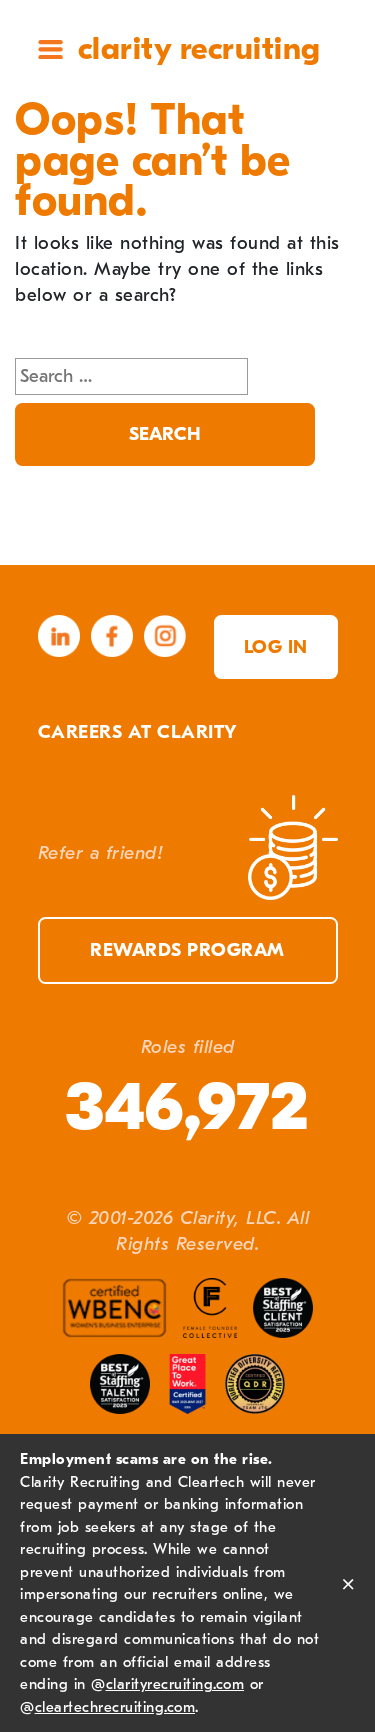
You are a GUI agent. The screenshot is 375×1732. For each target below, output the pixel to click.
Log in (276, 647)
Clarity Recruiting (199, 48)
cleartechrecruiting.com (115, 1707)
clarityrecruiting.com (175, 1684)
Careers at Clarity (138, 732)
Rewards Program (187, 950)
